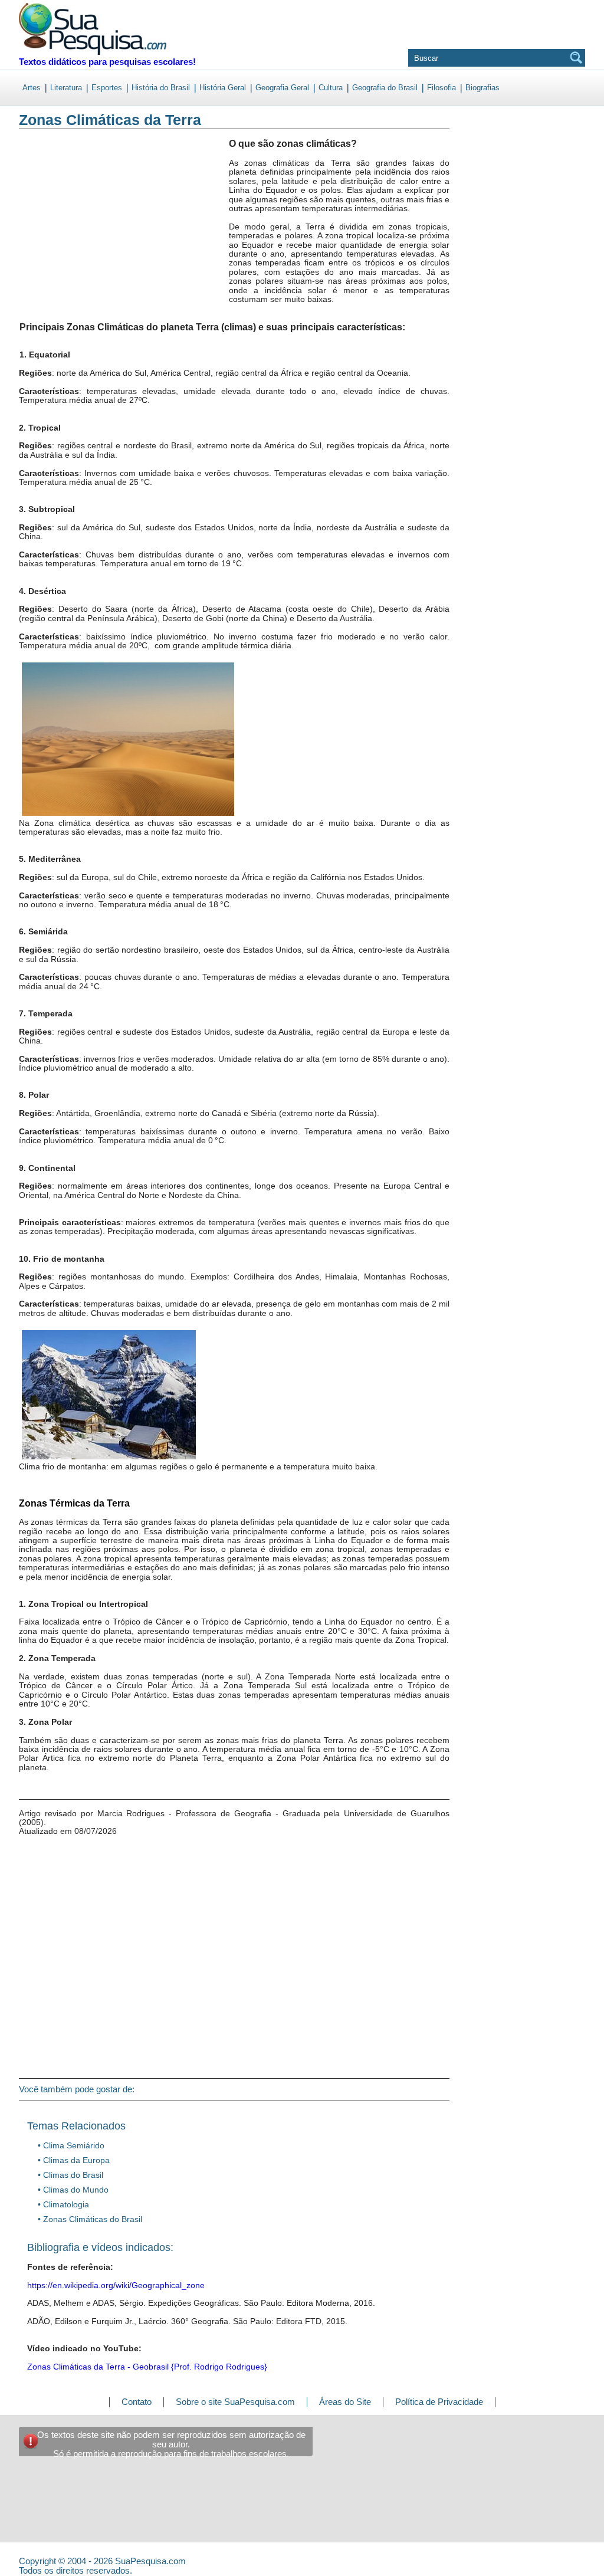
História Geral (223, 88)
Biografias (482, 88)
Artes (32, 88)
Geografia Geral (282, 88)
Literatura (66, 88)
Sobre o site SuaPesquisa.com (235, 2402)
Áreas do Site (345, 2402)
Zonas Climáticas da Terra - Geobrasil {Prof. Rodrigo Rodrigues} (147, 2367)
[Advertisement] (68, 235)
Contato (137, 2402)
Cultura (331, 88)
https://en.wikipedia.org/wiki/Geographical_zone (116, 2285)
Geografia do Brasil (385, 88)
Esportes (107, 88)
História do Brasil (161, 88)
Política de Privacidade (439, 2402)
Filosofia (441, 88)
